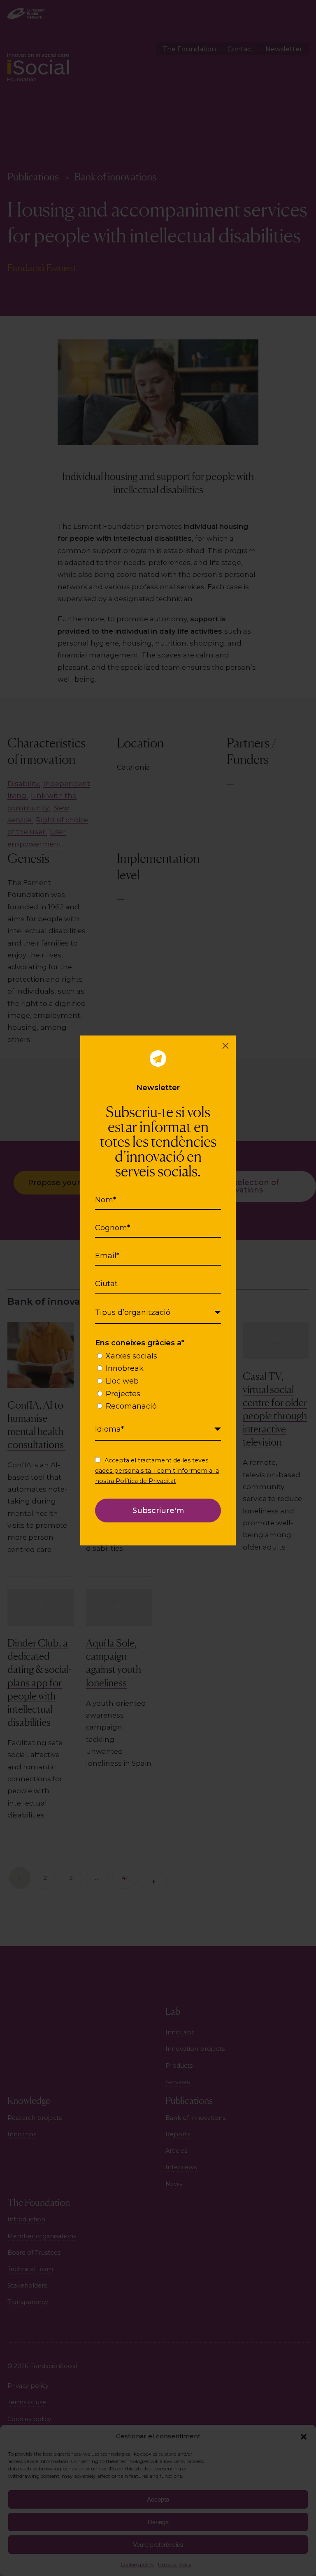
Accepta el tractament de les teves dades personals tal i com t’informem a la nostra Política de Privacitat (157, 1471)
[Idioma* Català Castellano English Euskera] (158, 1430)
